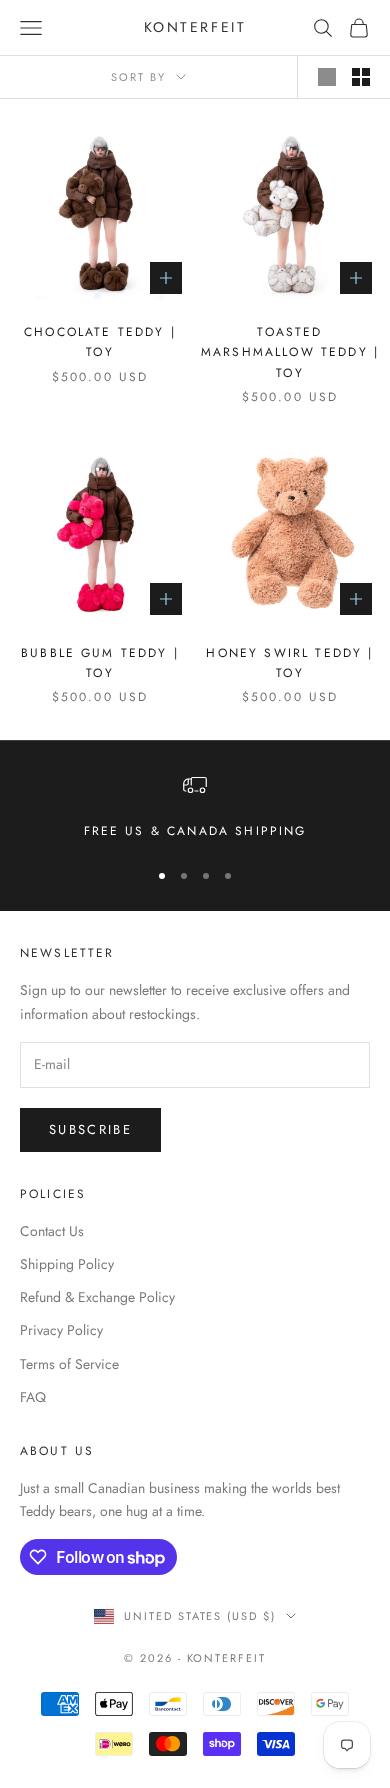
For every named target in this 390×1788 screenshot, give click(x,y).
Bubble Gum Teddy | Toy (100, 663)
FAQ (33, 1397)
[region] (195, 807)
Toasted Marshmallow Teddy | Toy (290, 352)
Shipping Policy (67, 1264)
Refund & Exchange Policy (97, 1297)
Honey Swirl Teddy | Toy (289, 663)
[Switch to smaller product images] (361, 77)
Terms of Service (69, 1364)
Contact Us (52, 1231)
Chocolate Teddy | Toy (100, 342)
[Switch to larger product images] (327, 77)
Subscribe (90, 1129)
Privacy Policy (61, 1330)
